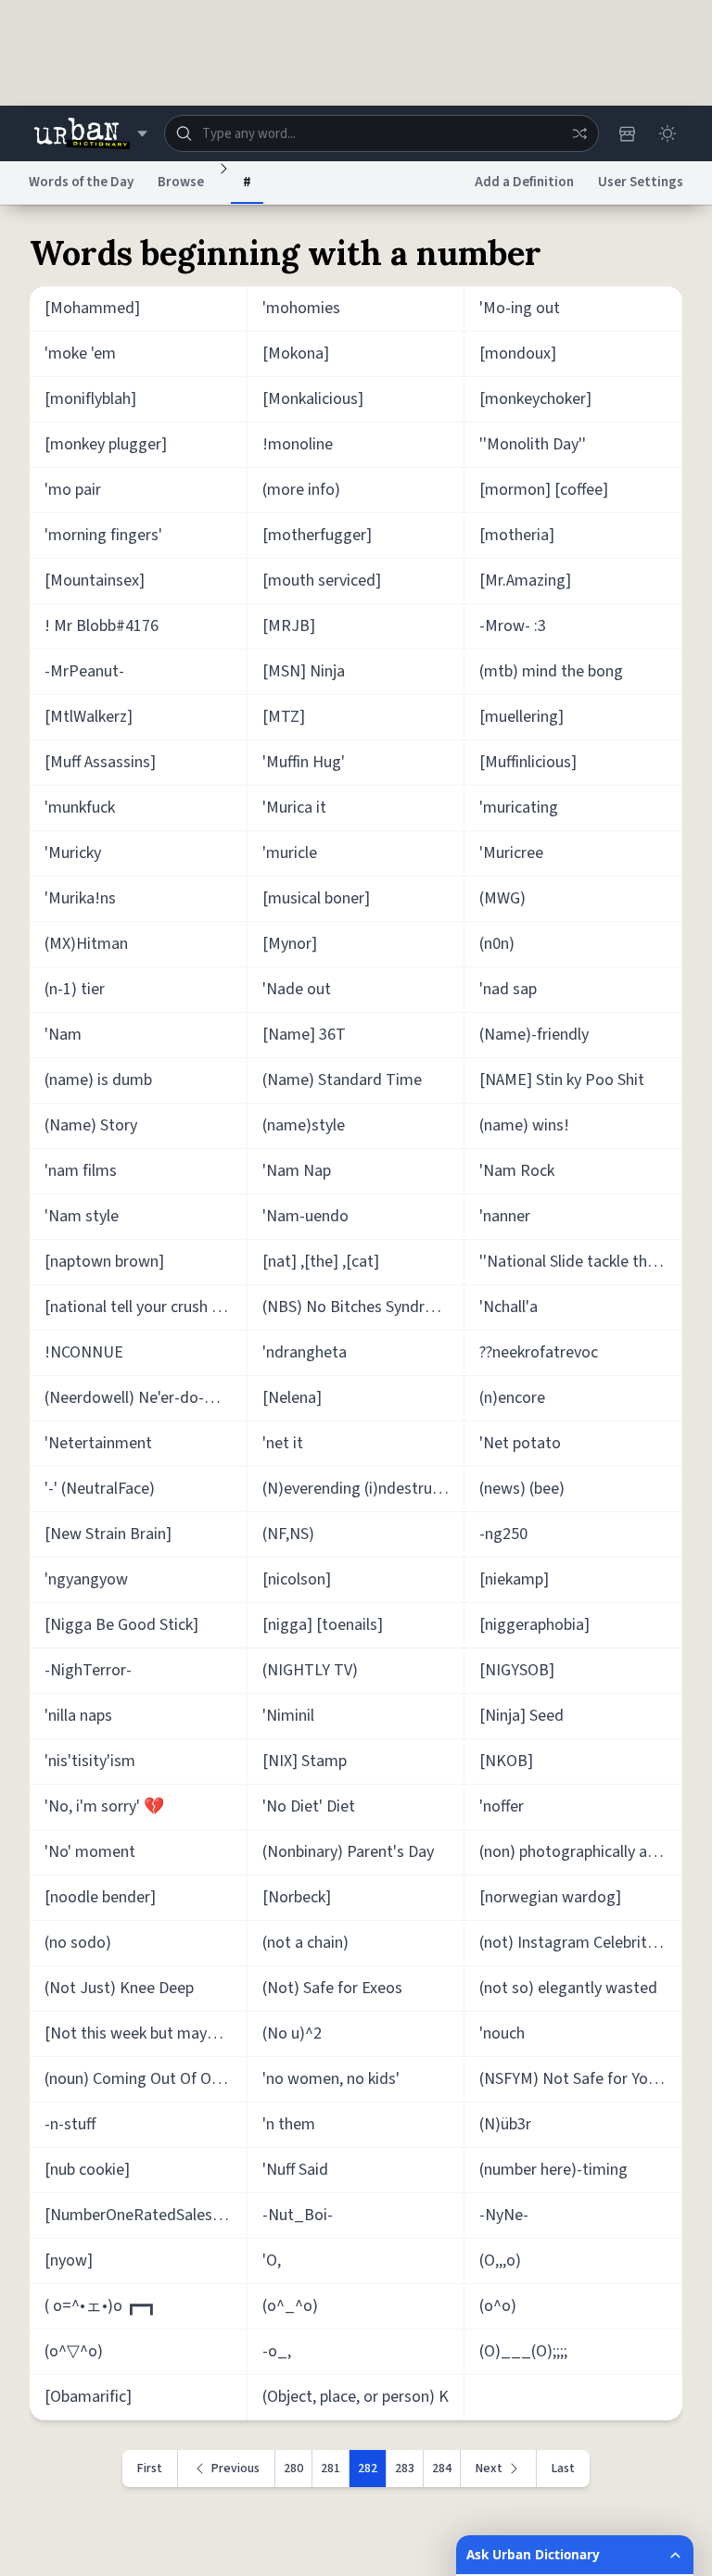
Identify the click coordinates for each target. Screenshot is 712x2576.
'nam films (81, 1171)
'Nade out (297, 989)
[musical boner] (316, 898)
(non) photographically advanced (581, 1852)
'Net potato (520, 1443)
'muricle (290, 853)
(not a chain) (305, 1943)
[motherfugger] (317, 535)
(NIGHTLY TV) (310, 1670)
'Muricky (73, 853)
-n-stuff (70, 2124)
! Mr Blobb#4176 (102, 626)
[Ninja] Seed (521, 1716)
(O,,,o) (500, 2260)
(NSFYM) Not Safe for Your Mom (581, 2079)
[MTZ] (284, 717)
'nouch (502, 2033)
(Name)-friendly (534, 1035)
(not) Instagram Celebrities (573, 1943)
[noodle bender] (100, 1897)
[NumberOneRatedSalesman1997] (146, 2215)
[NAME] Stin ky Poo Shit (562, 1080)
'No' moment (90, 1852)
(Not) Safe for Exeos (332, 1988)
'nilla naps (78, 1716)
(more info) (301, 490)
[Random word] (579, 133)
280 (293, 2469)
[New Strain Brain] (108, 1534)
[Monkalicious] (313, 399)
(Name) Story (91, 1125)
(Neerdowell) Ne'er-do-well (138, 1398)
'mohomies (301, 308)
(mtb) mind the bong (551, 671)
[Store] (627, 133)
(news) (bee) (522, 1489)
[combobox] (381, 133)
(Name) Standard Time (342, 1080)
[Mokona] (296, 354)
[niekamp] (514, 1579)
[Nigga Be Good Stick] (121, 1625)
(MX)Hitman (86, 944)
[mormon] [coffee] (544, 490)
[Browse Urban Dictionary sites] (90, 133)
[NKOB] (506, 1761)
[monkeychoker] (535, 399)
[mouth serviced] (322, 581)
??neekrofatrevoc (539, 1352)
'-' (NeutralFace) (100, 1489)
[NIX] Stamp (305, 1761)
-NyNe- (504, 2215)
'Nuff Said (295, 2170)
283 (405, 2469)
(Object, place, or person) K (356, 2397)
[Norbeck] (297, 1897)
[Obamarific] (88, 2397)
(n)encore (512, 1398)
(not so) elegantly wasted (568, 1988)
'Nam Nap (297, 1171)
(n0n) (497, 944)
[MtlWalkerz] (89, 717)
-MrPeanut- (84, 671)
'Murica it (294, 808)
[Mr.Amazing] (525, 581)
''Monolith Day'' (533, 444)
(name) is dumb (98, 1080)
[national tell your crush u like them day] (146, 1307)
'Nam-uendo (305, 1216)
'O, (272, 2260)
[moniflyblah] (90, 399)
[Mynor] (290, 944)
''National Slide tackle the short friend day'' (581, 1262)
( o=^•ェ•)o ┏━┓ (101, 2306)
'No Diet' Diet (309, 1806)
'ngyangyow (86, 1579)
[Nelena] (292, 1398)
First (150, 2469)
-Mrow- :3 (513, 626)
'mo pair (73, 490)
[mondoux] (518, 354)
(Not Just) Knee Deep (119, 1988)
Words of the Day (81, 182)
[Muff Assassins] (100, 762)
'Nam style (82, 1216)
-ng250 (503, 1534)
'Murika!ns (80, 898)
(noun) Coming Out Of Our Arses (146, 2079)
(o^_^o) (290, 2306)
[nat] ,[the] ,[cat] (321, 1262)
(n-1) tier (75, 989)
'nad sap (508, 989)
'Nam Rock (517, 1171)
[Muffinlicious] (528, 762)
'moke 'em (80, 354)
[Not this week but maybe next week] (146, 2033)
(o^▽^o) (74, 2351)
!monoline (298, 444)
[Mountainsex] (95, 581)
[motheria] (517, 535)
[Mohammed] (92, 308)
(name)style (304, 1125)
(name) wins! (524, 1125)
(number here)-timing (553, 2170)
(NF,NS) (288, 1534)
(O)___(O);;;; (523, 2351)
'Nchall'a (509, 1307)
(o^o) (498, 2306)
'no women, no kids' (331, 2079)
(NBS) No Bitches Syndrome (359, 1307)
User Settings (641, 182)
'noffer (502, 1806)
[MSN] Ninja (304, 671)
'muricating (519, 808)
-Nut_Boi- (298, 2215)
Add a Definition (524, 182)
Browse (181, 182)
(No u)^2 (292, 2033)
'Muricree (511, 853)
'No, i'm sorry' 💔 (104, 1806)
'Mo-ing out (520, 308)
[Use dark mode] (667, 133)
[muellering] (521, 717)
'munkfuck (80, 808)
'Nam (63, 1035)
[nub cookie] (87, 2170)
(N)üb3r (505, 2124)
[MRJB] (289, 626)
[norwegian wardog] (550, 1897)
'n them (289, 2124)
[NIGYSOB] (517, 1670)
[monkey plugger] (106, 444)
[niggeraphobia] (534, 1625)
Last (563, 2469)
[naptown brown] (104, 1262)
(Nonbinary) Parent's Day (348, 1852)
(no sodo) (78, 1943)
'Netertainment (98, 1443)
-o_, (277, 2351)
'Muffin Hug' (304, 762)
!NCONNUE (84, 1352)
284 (442, 2469)
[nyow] (69, 2260)
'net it (283, 1443)
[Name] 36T (304, 1035)
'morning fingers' (103, 535)
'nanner (505, 1216)
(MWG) (502, 898)
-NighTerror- (88, 1670)
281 (331, 2469)
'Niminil (288, 1716)
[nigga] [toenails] (323, 1625)
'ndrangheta (305, 1352)
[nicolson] (297, 1579)
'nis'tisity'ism (90, 1761)
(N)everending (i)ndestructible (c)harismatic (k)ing (364, 1489)
